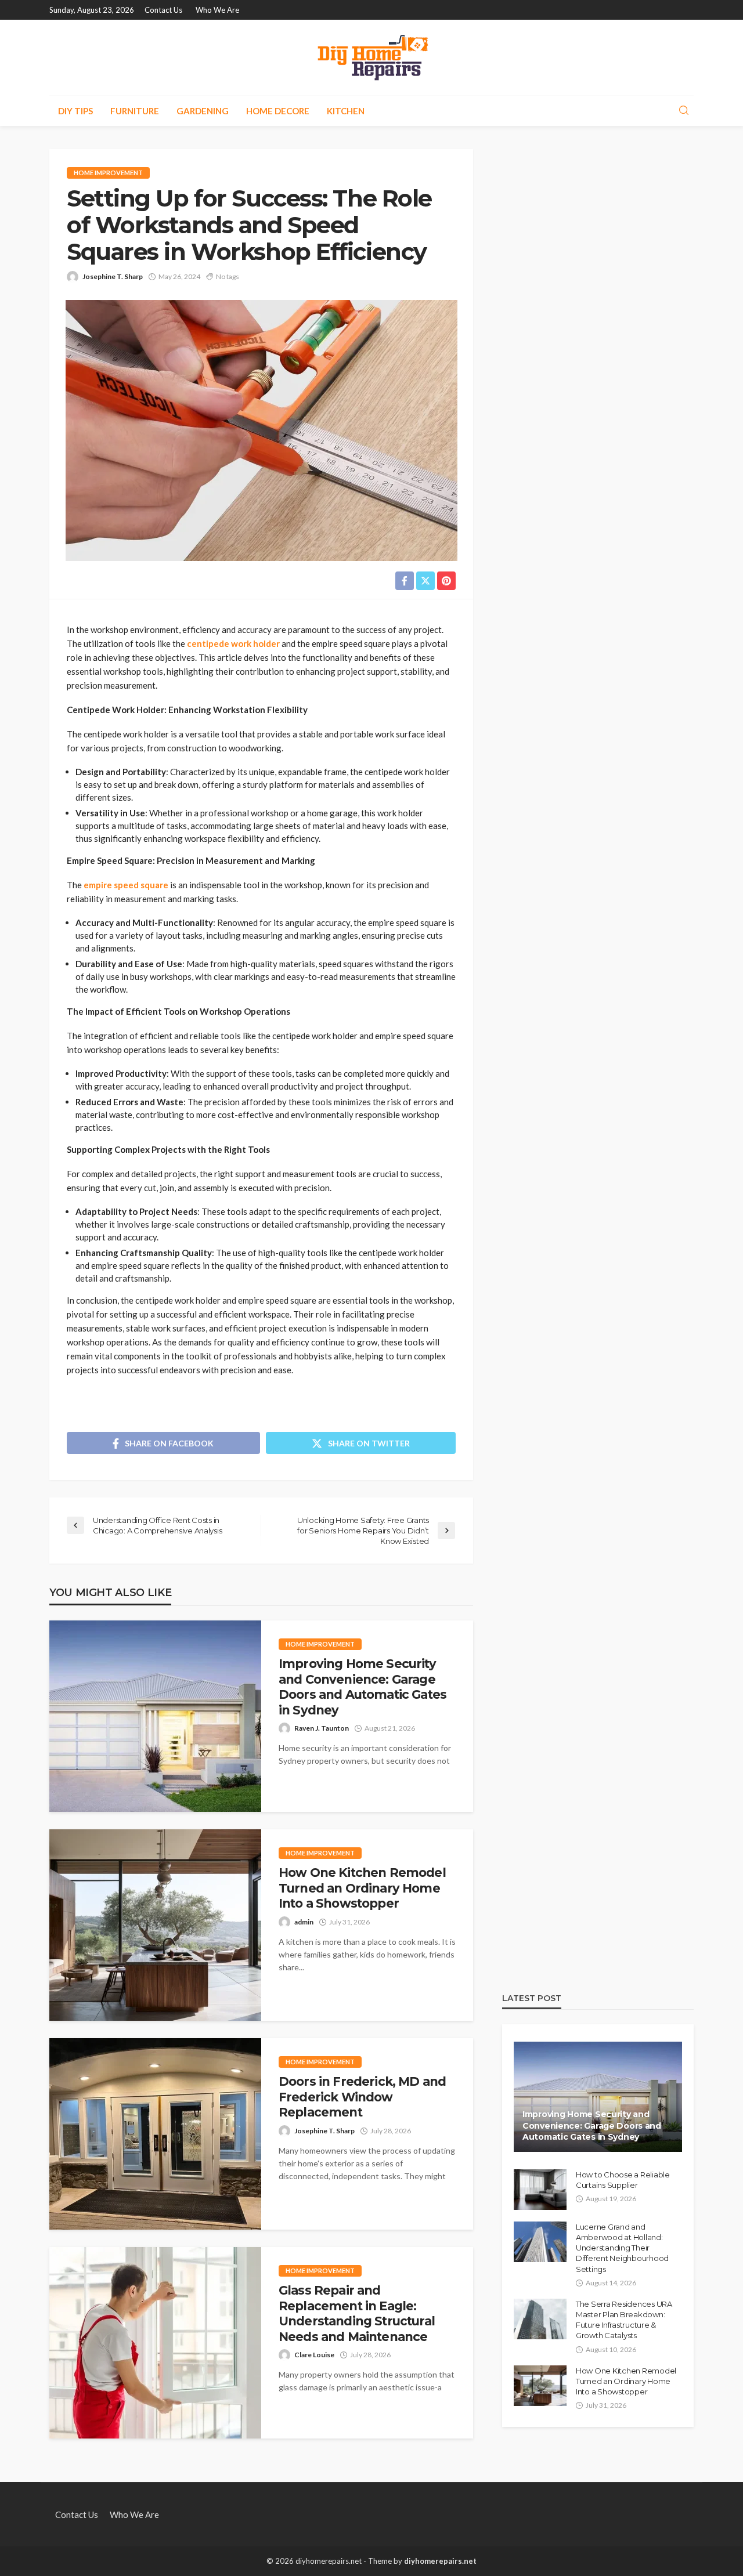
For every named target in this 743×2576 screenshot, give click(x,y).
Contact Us (163, 10)
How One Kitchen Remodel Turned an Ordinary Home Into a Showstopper (362, 1888)
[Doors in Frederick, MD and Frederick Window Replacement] (155, 2134)
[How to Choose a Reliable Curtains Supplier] (540, 2190)
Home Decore (278, 111)
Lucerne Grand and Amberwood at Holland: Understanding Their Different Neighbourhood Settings (622, 2248)
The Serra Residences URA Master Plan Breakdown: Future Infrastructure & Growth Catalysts (624, 2320)
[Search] (684, 111)
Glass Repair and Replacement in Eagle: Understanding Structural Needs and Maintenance (357, 2313)
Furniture (135, 111)
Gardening (203, 111)
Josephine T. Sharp (113, 276)
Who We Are (217, 10)
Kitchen (346, 111)
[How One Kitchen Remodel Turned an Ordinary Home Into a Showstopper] (155, 1925)
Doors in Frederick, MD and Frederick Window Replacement (362, 2097)
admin (304, 1922)
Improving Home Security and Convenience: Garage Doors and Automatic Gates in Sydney (363, 1687)
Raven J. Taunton (322, 1728)
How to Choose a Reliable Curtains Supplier (623, 2180)
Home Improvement (108, 173)
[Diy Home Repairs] (372, 57)
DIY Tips (75, 111)
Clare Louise (314, 2355)
